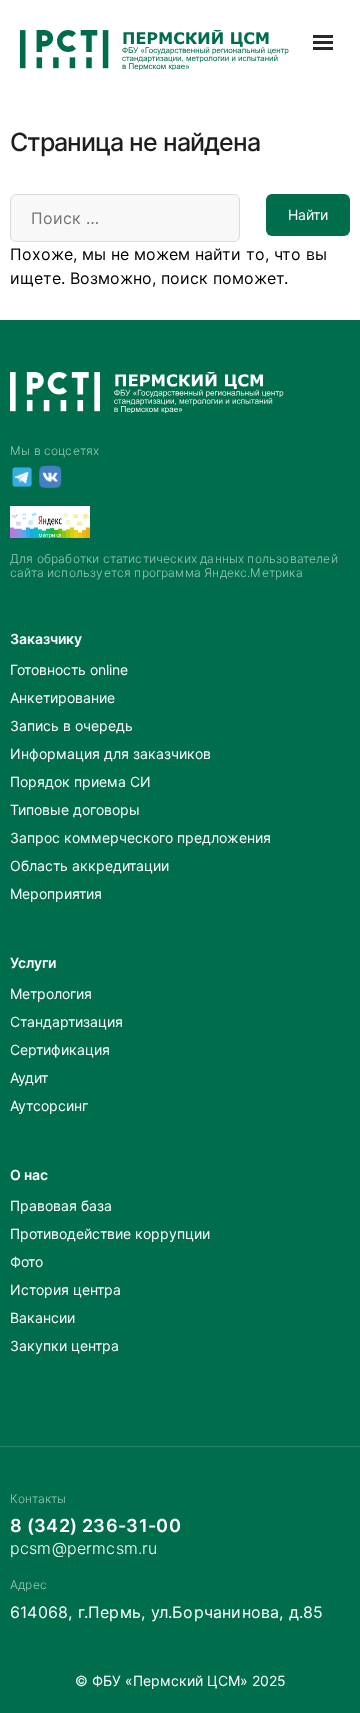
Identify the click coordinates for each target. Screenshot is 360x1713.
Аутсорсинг (49, 1105)
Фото (26, 1261)
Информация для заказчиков (110, 753)
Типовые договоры (75, 809)
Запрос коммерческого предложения (140, 837)
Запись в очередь (71, 725)
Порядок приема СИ (80, 781)
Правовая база (61, 1205)
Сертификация (60, 1049)
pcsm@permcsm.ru (83, 1548)
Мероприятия (56, 893)
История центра (65, 1289)
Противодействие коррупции (110, 1233)
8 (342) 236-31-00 (95, 1525)
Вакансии (42, 1317)
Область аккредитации (89, 865)
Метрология (51, 993)
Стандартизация (66, 1021)
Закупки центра (64, 1345)
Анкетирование (62, 697)
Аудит (29, 1077)
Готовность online (69, 669)
